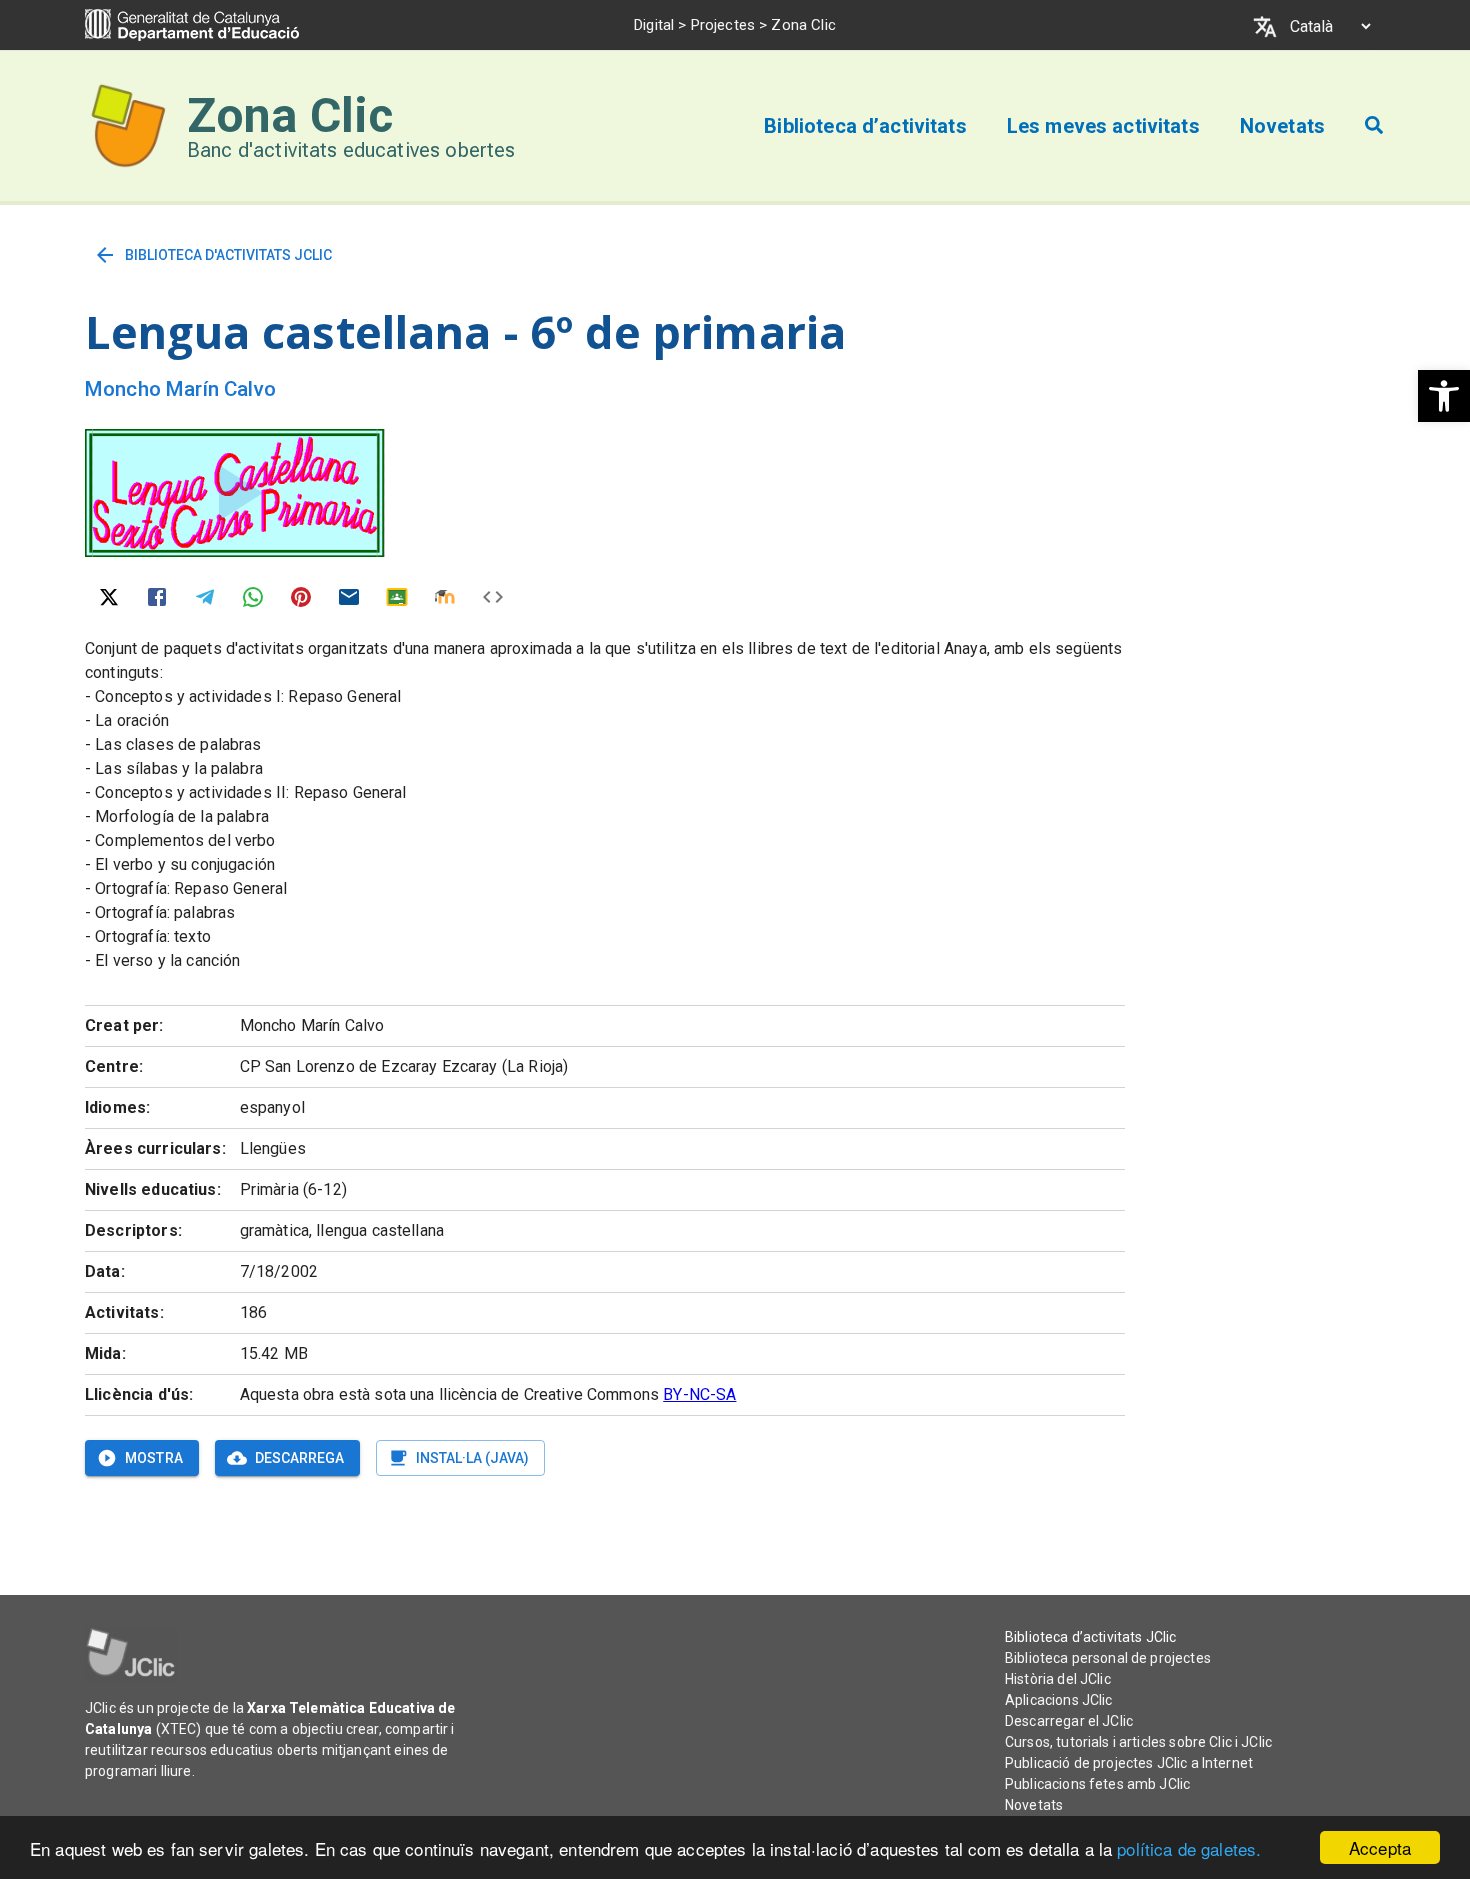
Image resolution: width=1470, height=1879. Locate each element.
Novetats (1034, 1805)
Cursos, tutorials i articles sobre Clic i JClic (1138, 1742)
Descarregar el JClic (1069, 1721)
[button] (1444, 396)
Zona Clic (290, 115)
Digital (654, 25)
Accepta (1380, 1847)
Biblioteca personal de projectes (1108, 1658)
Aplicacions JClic (1059, 1700)
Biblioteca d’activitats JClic (1090, 1637)
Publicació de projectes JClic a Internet (1129, 1763)
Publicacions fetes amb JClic (1097, 1784)
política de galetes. (1189, 1848)
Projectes (723, 25)
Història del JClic (1058, 1679)
